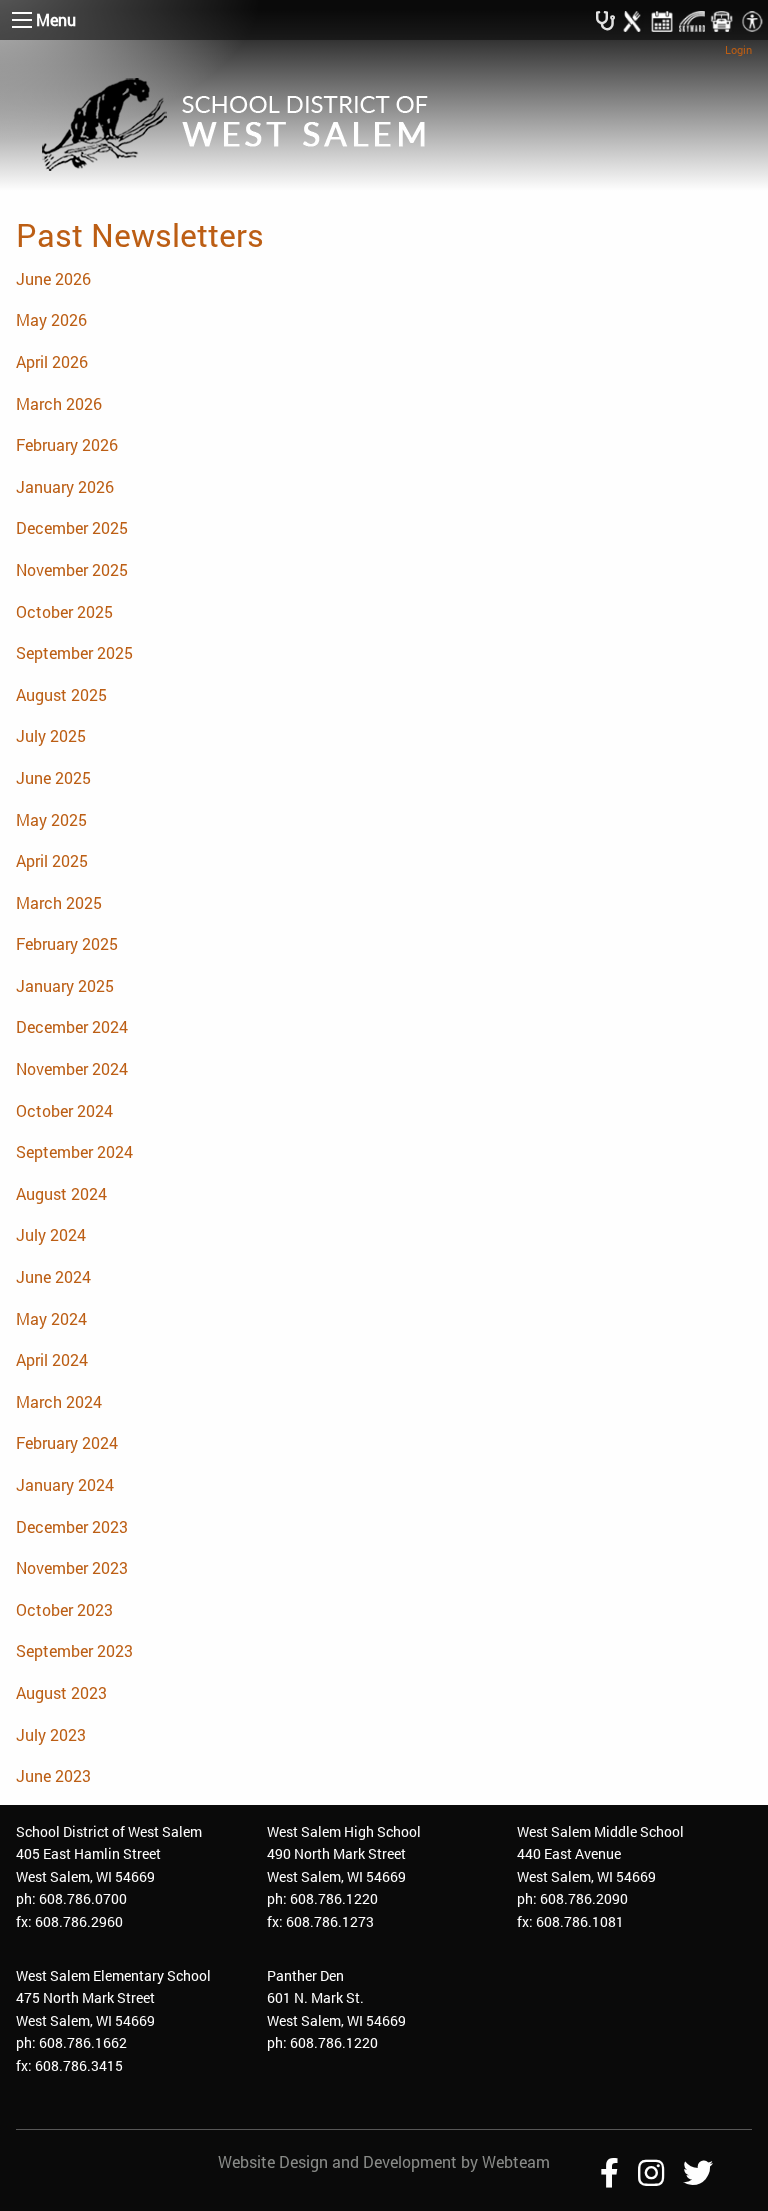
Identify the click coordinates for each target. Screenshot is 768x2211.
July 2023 (51, 1734)
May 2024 (51, 1318)
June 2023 (53, 1775)
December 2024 (72, 1026)
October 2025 (64, 611)
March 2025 (59, 902)
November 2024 (72, 1068)
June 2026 (53, 278)
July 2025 (51, 735)
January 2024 (65, 1484)
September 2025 (74, 652)
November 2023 (72, 1567)
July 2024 (51, 1234)
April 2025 (52, 860)
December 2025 (72, 527)
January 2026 (65, 486)
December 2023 (72, 1526)
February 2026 (67, 444)
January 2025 (65, 985)
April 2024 (52, 1359)
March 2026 (59, 403)
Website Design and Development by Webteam (384, 2161)
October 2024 (64, 1110)
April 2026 (52, 361)
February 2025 (67, 943)
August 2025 (61, 694)
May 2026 (51, 319)
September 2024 (74, 1151)
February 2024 (67, 1442)
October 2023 (64, 1609)
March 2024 (59, 1401)
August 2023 (61, 1692)
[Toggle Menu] (22, 20)
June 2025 (53, 777)
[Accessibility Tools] (752, 19)
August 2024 (61, 1193)
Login (738, 49)
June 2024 (53, 1276)
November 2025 (72, 569)
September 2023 (74, 1650)
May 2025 (51, 819)
